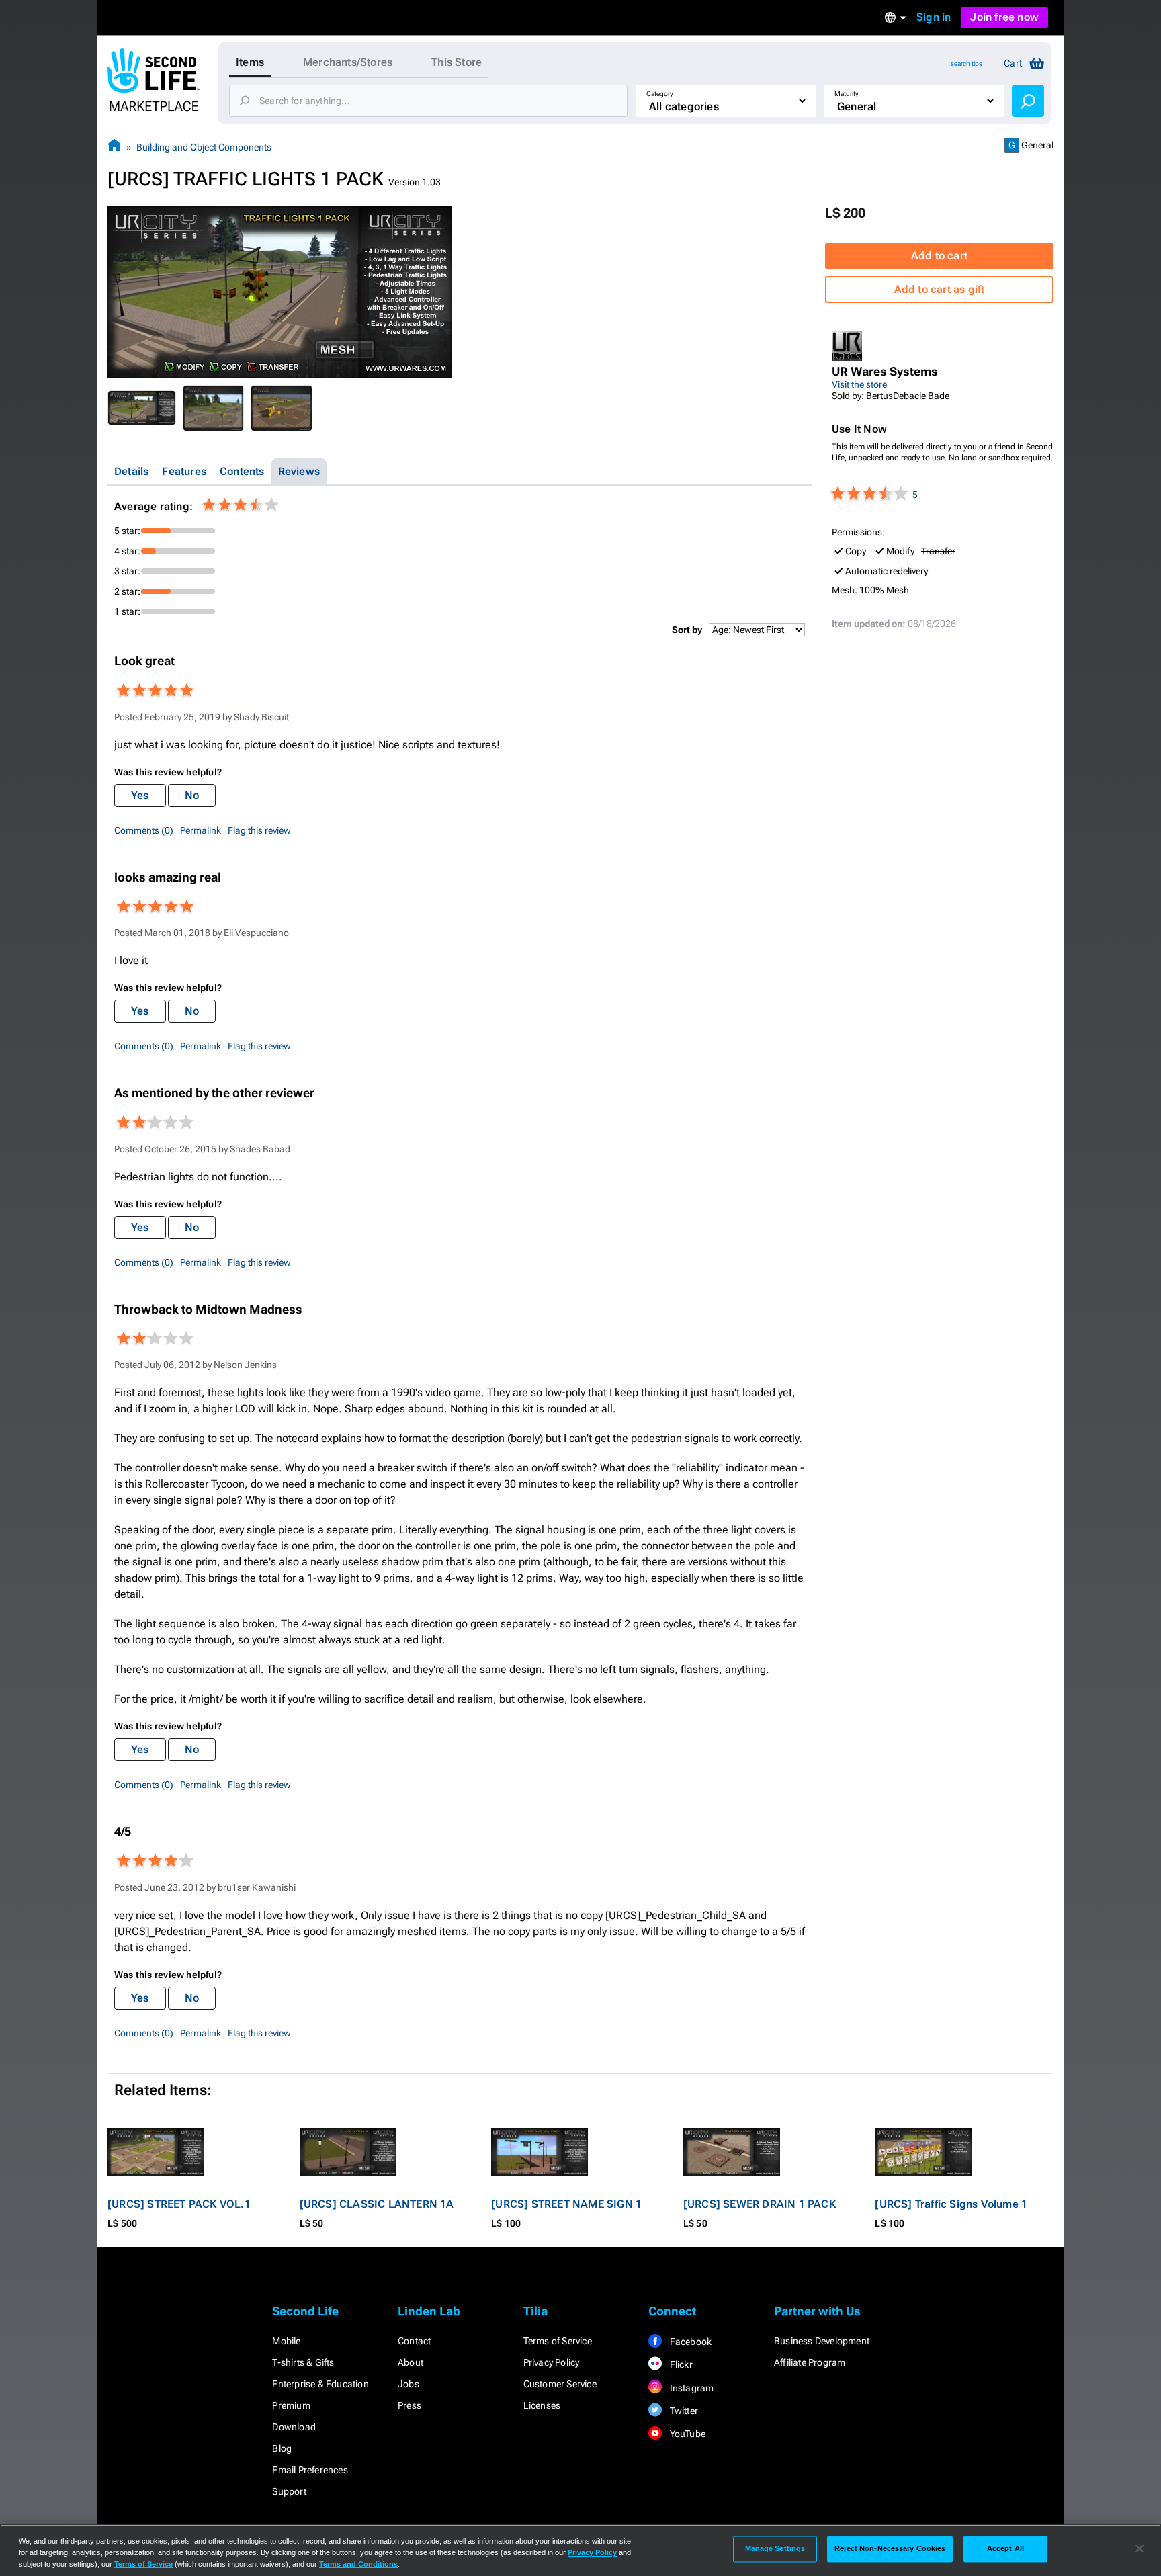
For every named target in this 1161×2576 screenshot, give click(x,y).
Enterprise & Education (320, 2384)
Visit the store (859, 384)
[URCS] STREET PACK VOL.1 (179, 2204)
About (411, 2362)
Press (410, 2405)
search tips (966, 63)
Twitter (683, 2411)
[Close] (1139, 2549)
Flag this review (259, 830)
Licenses (542, 2405)
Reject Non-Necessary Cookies (890, 2548)
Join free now (1004, 17)
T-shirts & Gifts (303, 2362)
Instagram (690, 2388)
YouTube (686, 2434)
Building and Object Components (204, 147)
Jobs (408, 2384)
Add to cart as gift (940, 289)
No (192, 795)
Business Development (822, 2341)
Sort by (687, 630)
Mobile (286, 2341)
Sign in (934, 17)
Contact (414, 2341)
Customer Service (560, 2384)
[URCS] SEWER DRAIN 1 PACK (760, 2204)
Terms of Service (558, 2341)
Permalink (201, 830)
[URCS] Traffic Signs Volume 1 (951, 2204)
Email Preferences (310, 2470)
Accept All (1005, 2548)
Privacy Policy (552, 2362)
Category (660, 94)
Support (289, 2491)
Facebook (689, 2342)
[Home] (114, 147)
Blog (282, 2448)
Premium (291, 2405)
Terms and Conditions (358, 2564)
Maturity (847, 94)
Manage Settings (775, 2548)
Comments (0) (144, 830)
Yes (140, 795)
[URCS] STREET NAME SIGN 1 (566, 2204)
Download (294, 2427)
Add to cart (939, 256)
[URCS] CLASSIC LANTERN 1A (377, 2204)
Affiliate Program (810, 2362)
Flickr (680, 2364)
